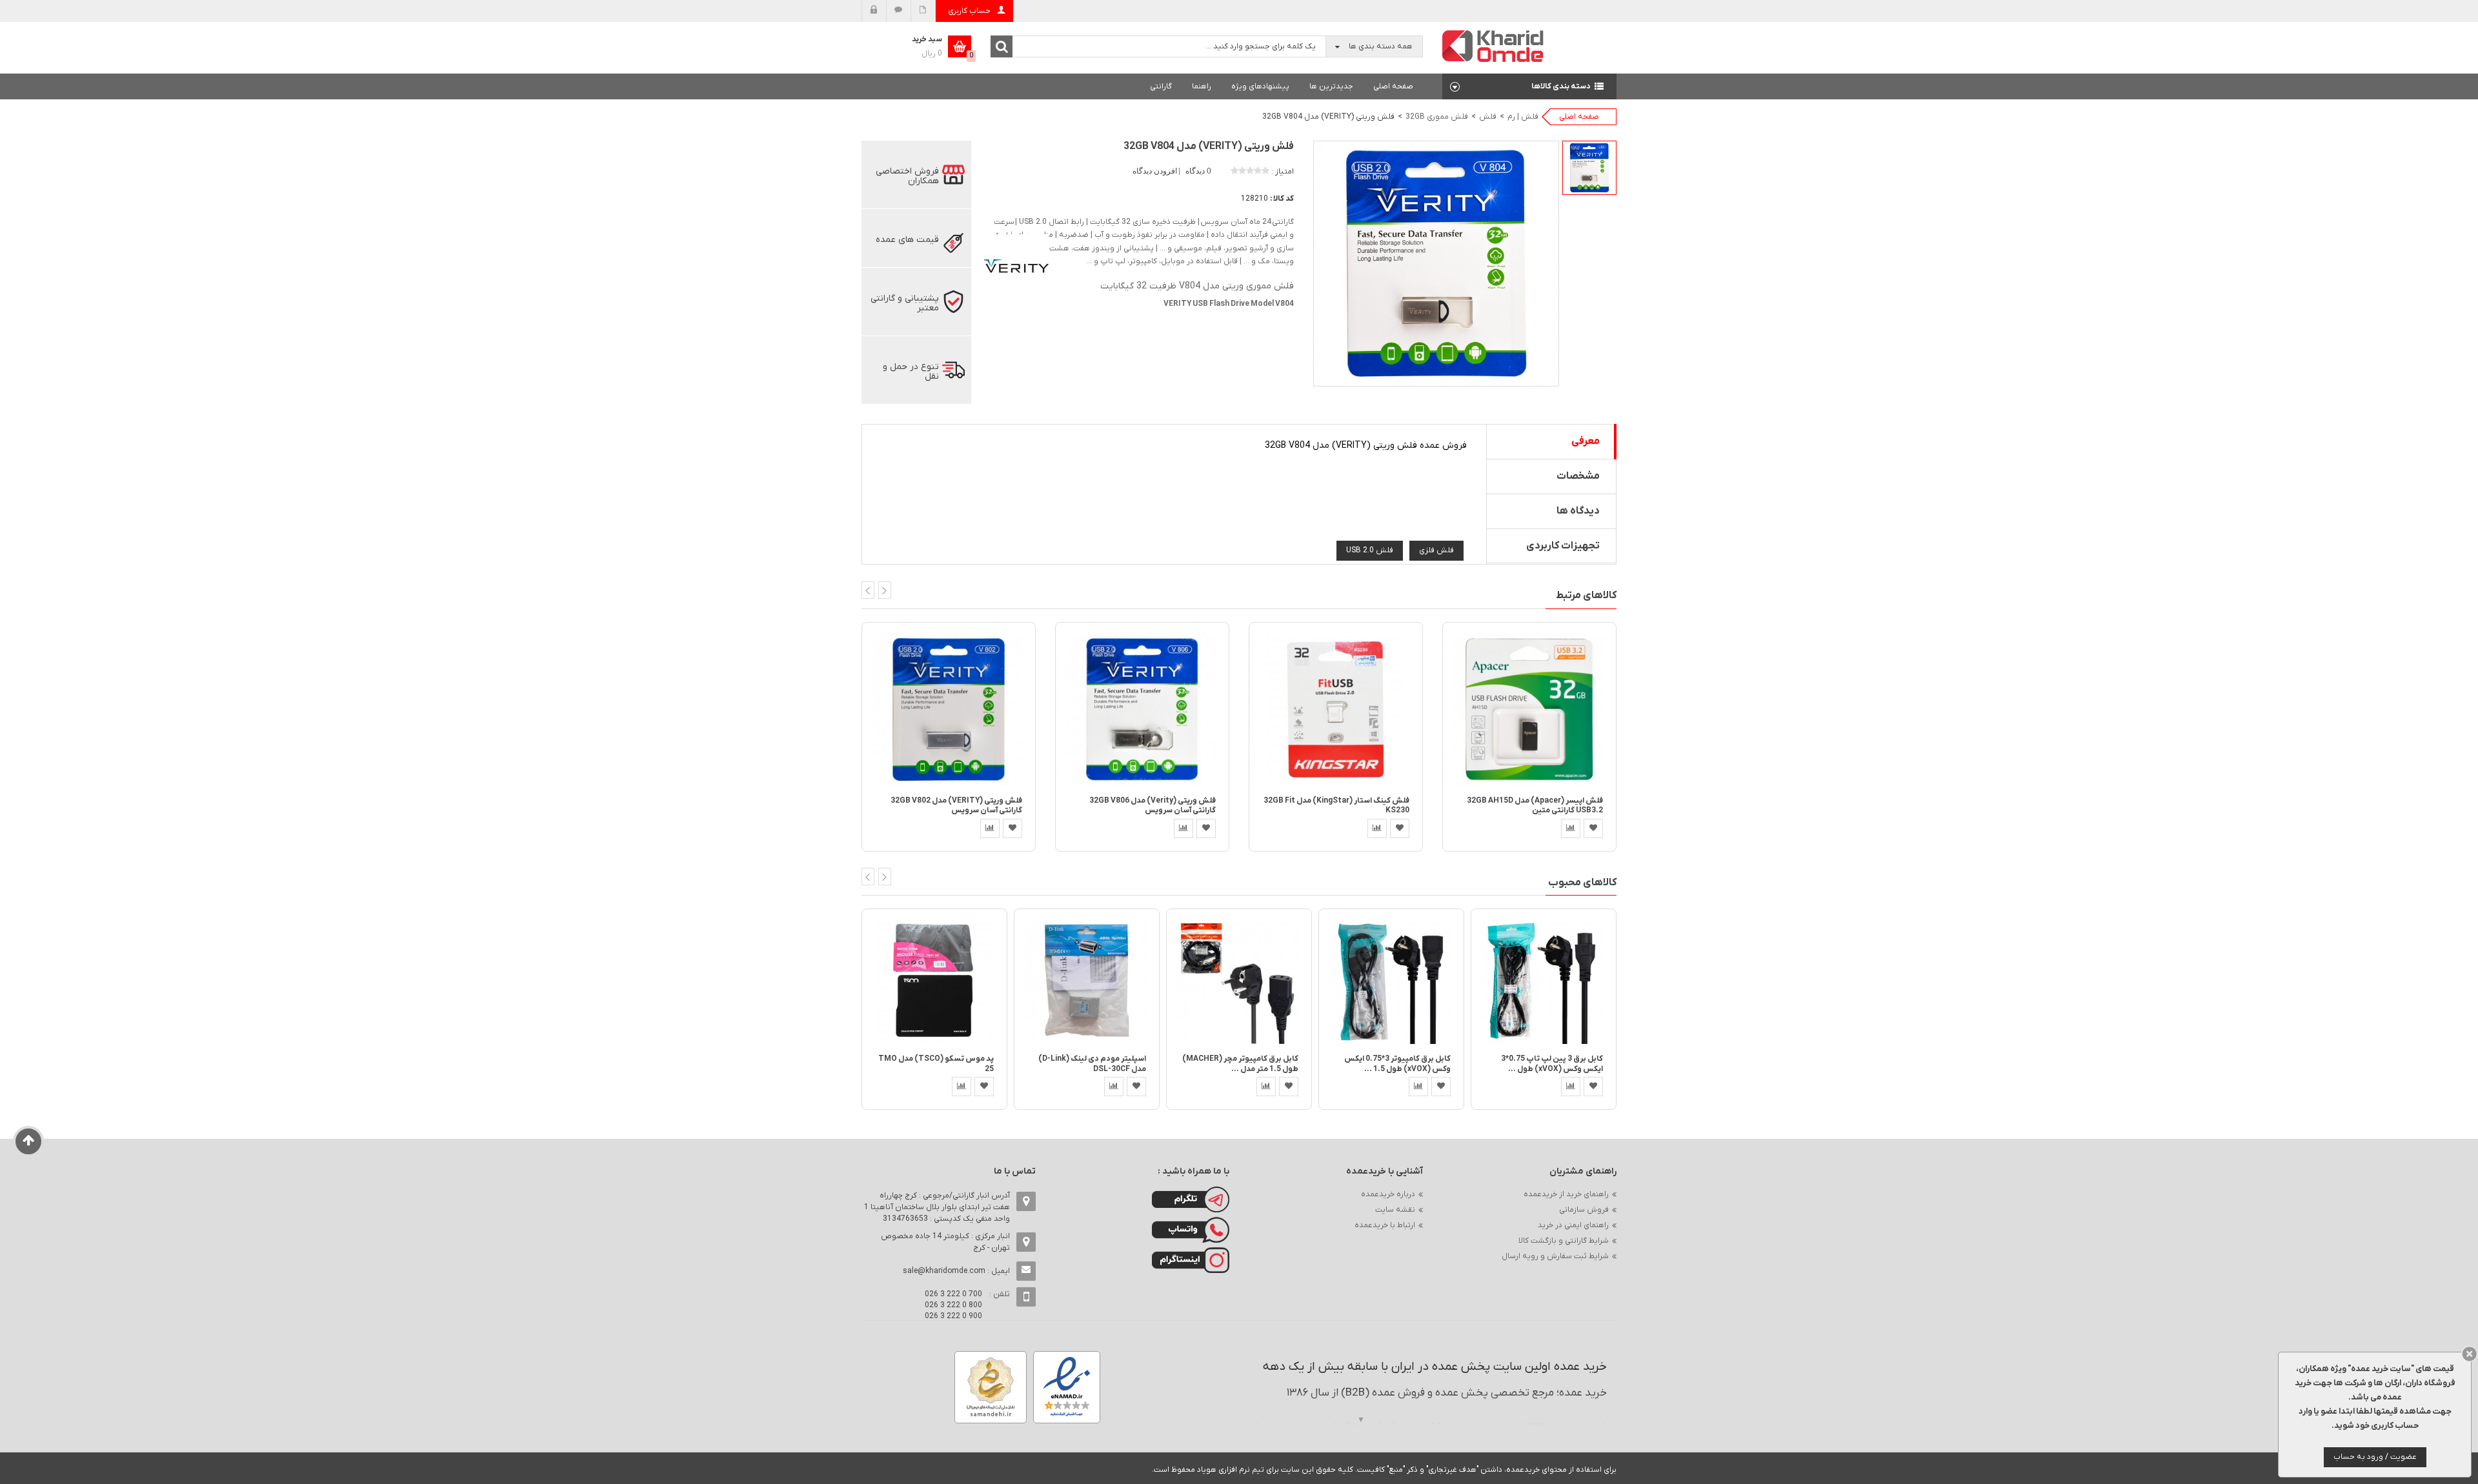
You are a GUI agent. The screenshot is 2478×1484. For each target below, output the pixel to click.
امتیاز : (1283, 172)
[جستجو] (1002, 46)
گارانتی (1161, 86)
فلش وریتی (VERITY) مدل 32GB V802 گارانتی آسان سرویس (956, 806)
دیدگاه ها (1578, 511)
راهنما (1202, 86)
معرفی (1586, 441)
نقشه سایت (1395, 1210)
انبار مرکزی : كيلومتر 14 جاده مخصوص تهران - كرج (945, 1242)
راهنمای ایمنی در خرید (1573, 1225)
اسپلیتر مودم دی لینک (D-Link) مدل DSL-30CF (1092, 1064)
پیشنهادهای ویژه (1260, 86)
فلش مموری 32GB (1437, 117)
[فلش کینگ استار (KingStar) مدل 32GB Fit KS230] (1336, 709)
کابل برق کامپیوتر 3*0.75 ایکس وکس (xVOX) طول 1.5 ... (1397, 1064)
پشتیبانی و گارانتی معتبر (905, 303)
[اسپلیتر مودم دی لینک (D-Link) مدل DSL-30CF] (1087, 981)
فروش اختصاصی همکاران (907, 176)
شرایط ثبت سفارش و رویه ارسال (1555, 1256)
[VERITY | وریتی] (1016, 266)
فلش (1488, 117)
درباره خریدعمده (1388, 1194)
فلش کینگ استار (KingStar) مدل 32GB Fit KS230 (1336, 806)
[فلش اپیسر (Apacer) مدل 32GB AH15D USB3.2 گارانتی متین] (1529, 709)
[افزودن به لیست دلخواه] (1012, 828)
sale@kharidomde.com (944, 1271)
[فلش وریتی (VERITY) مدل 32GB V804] (1589, 168)
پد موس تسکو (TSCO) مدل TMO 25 (936, 1064)
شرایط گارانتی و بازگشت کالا (1564, 1241)
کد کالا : (1282, 199)
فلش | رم (1523, 117)
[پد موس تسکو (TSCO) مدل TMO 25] (934, 981)
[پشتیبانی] (899, 11)
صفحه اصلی (1393, 86)
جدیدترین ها (1331, 86)
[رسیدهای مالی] (923, 11)
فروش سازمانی (1584, 1210)
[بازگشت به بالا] (29, 1141)
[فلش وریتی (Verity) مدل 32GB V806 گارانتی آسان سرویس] (1142, 709)
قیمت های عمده (907, 240)
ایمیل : (956, 1271)
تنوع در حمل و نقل (911, 372)
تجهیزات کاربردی (1563, 546)
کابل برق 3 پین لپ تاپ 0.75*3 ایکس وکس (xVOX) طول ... (1552, 1064)
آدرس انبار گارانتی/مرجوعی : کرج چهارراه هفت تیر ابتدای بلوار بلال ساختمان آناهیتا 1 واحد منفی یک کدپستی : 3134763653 (937, 1207)
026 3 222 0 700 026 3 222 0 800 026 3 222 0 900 (953, 1305)
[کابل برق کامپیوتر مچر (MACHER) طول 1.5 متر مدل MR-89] (1239, 981)
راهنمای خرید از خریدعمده (1566, 1194)
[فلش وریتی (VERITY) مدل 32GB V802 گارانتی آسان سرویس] (949, 709)
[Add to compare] (990, 828)
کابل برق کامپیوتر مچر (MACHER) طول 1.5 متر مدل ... (1240, 1064)
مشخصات (1578, 476)
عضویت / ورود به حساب (2375, 1457)
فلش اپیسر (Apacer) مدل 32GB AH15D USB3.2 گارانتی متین (1535, 806)
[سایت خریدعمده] (1493, 45)
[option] (1589, 168)
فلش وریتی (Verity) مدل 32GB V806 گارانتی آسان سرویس (1153, 806)
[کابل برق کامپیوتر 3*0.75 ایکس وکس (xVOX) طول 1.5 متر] (1391, 981)
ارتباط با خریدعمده (1385, 1225)
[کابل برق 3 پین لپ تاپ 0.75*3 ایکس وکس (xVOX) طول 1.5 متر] (1544, 981)
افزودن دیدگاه (1156, 171)
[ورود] (874, 11)
